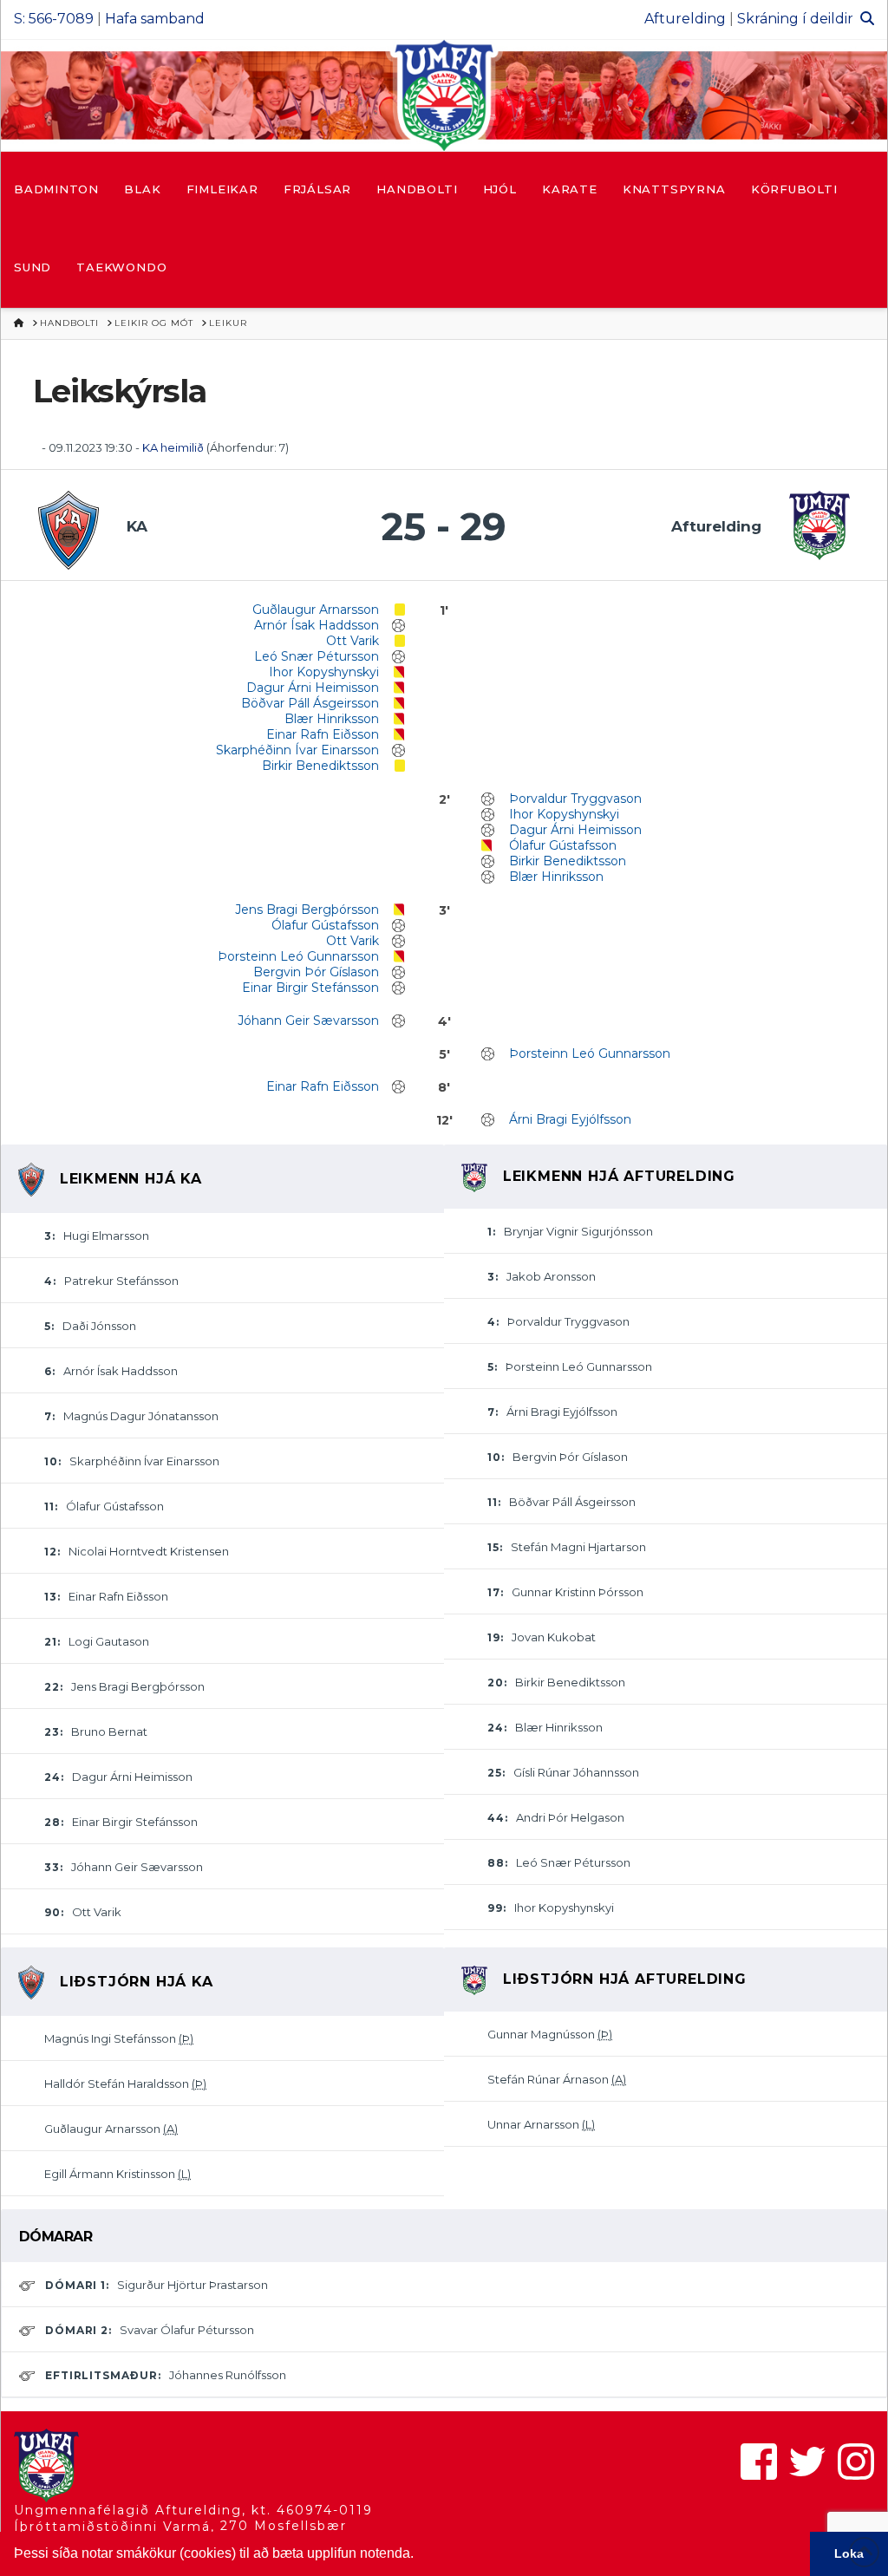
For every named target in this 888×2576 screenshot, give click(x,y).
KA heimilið (174, 447)
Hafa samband (155, 19)
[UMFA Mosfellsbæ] (444, 95)
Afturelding (685, 19)
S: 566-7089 (54, 19)
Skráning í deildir (795, 19)
